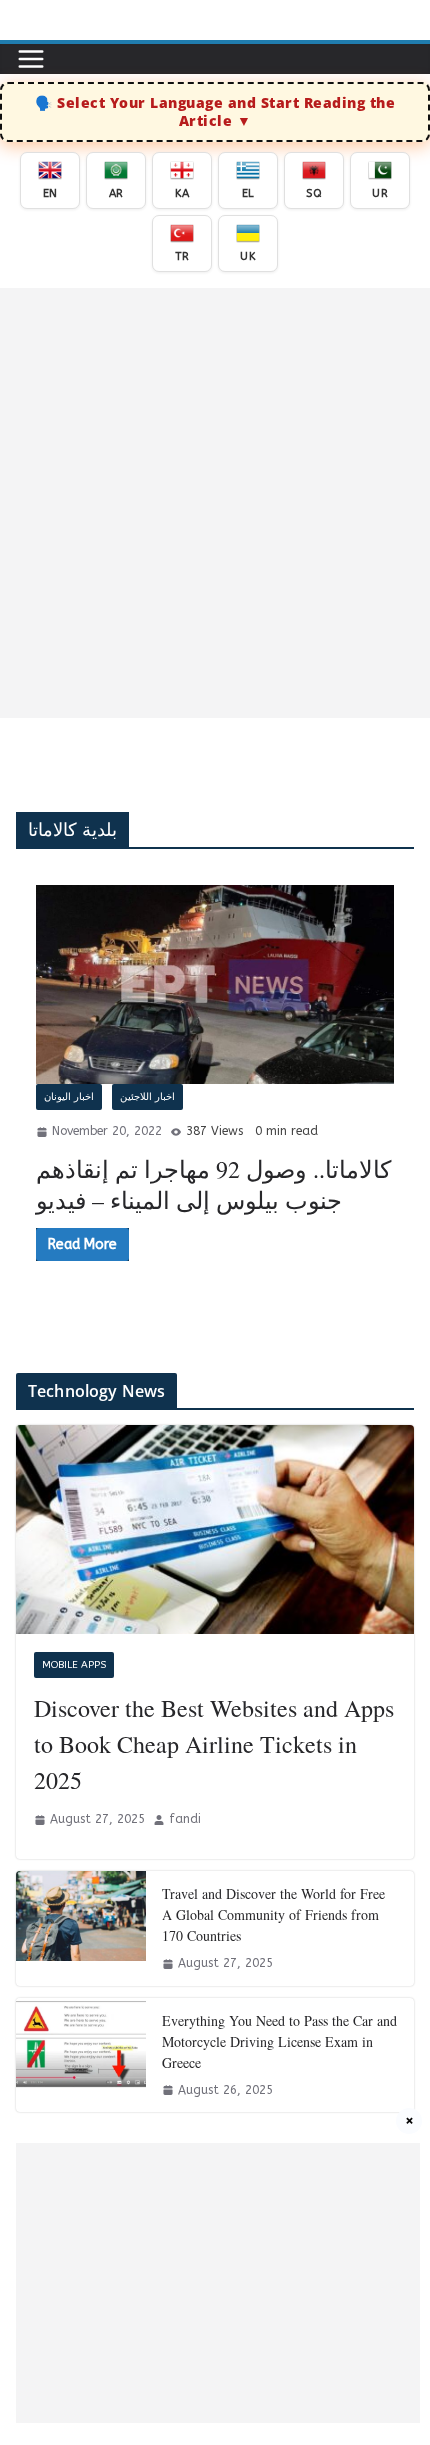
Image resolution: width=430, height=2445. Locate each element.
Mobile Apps (74, 1665)
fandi (185, 1819)
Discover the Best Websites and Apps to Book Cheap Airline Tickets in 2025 (214, 1744)
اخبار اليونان (69, 1097)
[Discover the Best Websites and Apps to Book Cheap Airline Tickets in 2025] (215, 1529)
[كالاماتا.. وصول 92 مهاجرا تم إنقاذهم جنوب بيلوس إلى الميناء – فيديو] (215, 984)
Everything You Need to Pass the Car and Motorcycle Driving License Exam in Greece (279, 2041)
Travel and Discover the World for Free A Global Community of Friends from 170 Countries (273, 1914)
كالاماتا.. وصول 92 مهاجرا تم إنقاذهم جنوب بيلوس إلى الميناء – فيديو (213, 1184)
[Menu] (31, 59)
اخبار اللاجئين (147, 1097)
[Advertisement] (215, 503)
